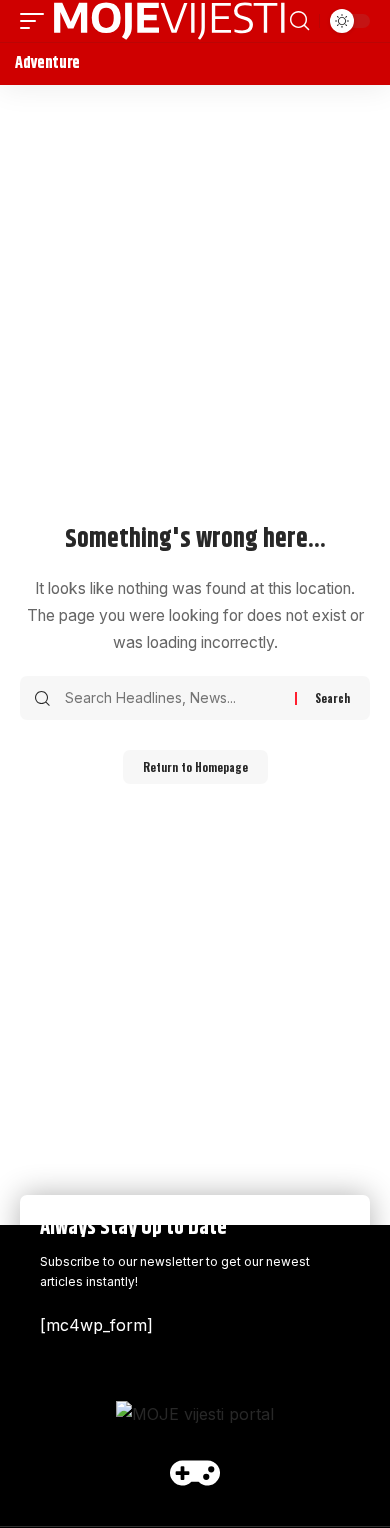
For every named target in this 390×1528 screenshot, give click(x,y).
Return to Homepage (195, 767)
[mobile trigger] (37, 21)
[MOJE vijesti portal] (169, 21)
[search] (299, 21)
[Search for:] (172, 698)
